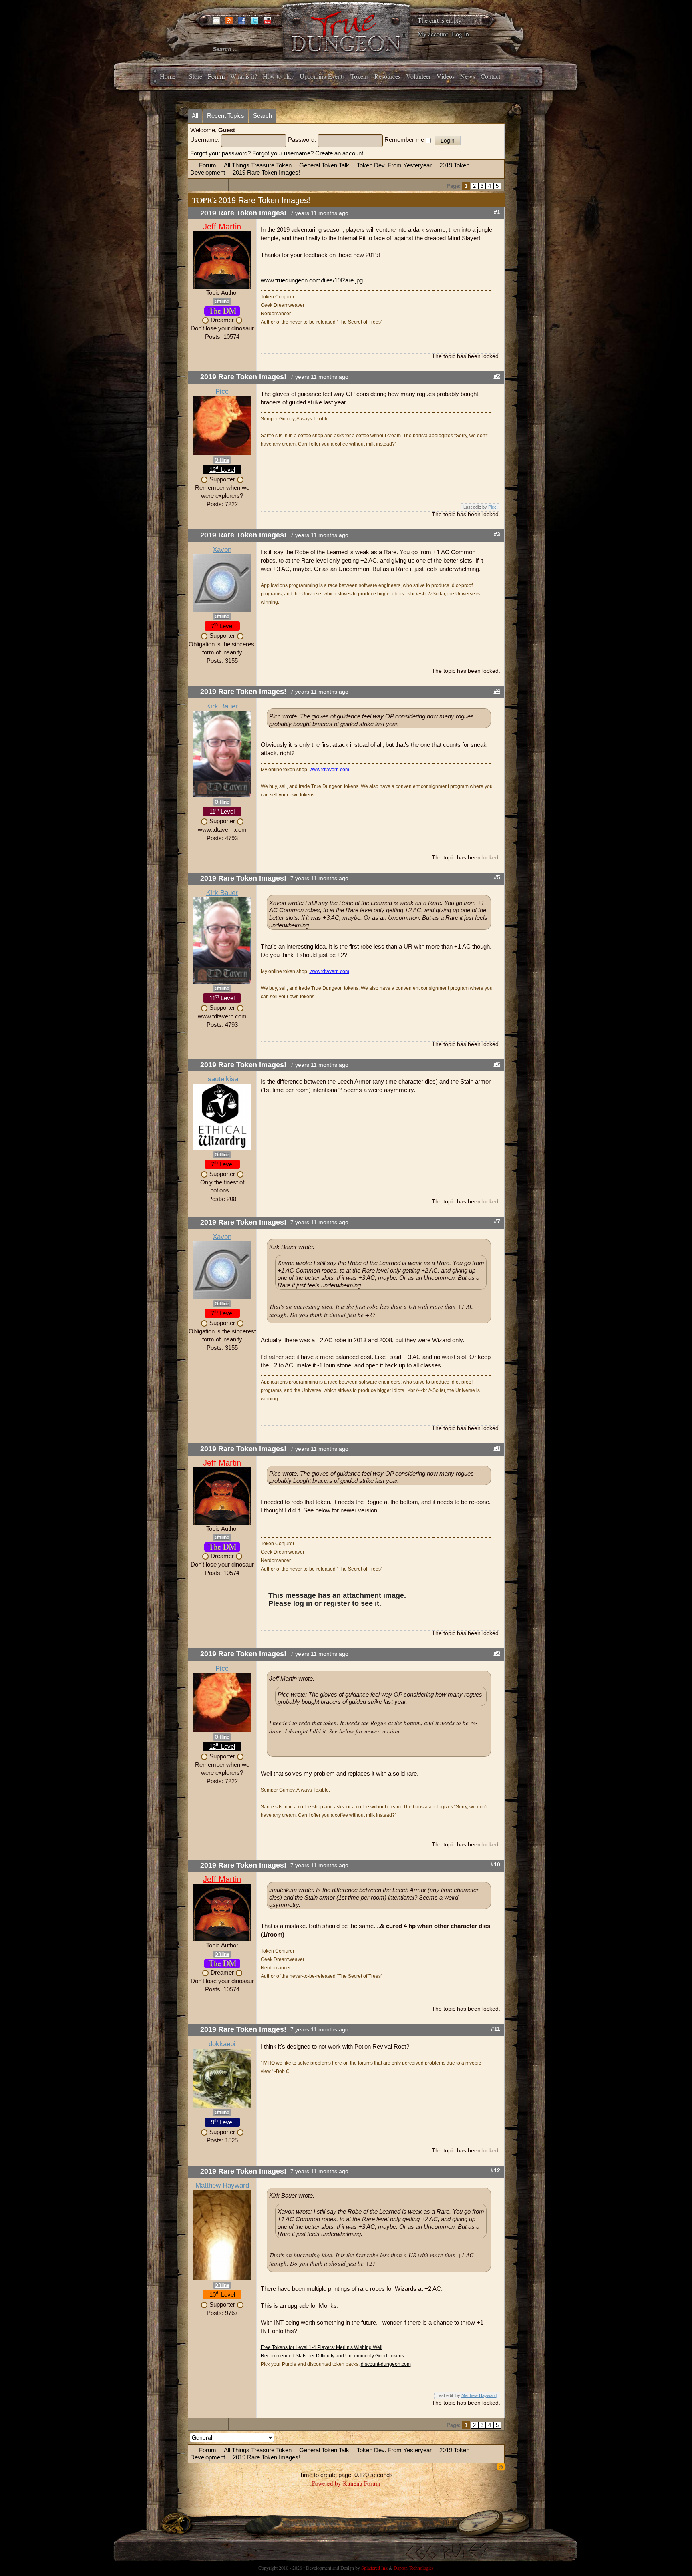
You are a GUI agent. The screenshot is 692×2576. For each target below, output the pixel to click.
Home (168, 76)
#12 (495, 2171)
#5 (497, 878)
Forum (216, 76)
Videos (446, 76)
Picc (222, 391)
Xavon (222, 550)
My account (433, 34)
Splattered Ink (374, 2568)
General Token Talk (324, 165)
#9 (497, 1653)
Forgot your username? (283, 153)
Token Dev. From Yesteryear (394, 165)
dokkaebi (222, 2044)
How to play (278, 76)
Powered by (327, 2483)
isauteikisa (222, 1079)
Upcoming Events (322, 76)
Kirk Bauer (222, 706)
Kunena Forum (362, 2483)
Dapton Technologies (414, 2568)
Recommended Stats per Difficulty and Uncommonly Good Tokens (332, 2356)
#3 (497, 534)
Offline (222, 302)
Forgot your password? (220, 153)
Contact (490, 76)
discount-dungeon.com (386, 2364)
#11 (496, 2029)
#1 (497, 212)
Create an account (339, 153)
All (195, 116)
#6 (497, 1064)
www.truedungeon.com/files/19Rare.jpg (312, 280)
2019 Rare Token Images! (266, 172)
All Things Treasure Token (258, 165)
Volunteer (418, 76)
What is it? (244, 76)
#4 (497, 691)
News (468, 76)
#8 (497, 1448)
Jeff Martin (222, 227)
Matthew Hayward (222, 2185)
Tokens (360, 76)
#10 (495, 1865)
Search (263, 116)
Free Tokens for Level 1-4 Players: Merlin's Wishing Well (322, 2347)
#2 (497, 376)
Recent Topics (226, 116)
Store (196, 76)
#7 (497, 1222)
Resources (387, 76)
